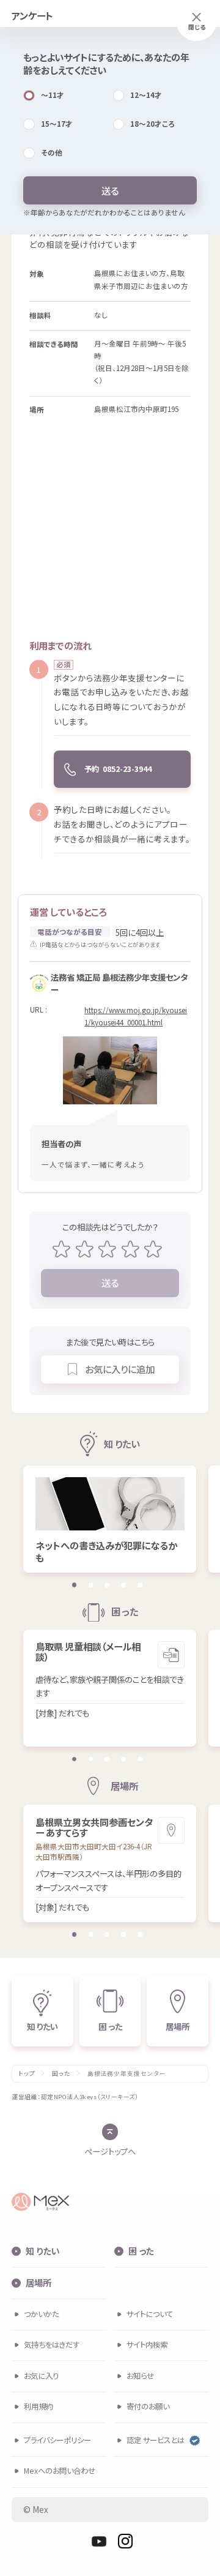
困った (61, 2074)
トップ (27, 2074)
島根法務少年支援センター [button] (127, 2074)
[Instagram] (125, 2541)
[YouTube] (99, 2541)
